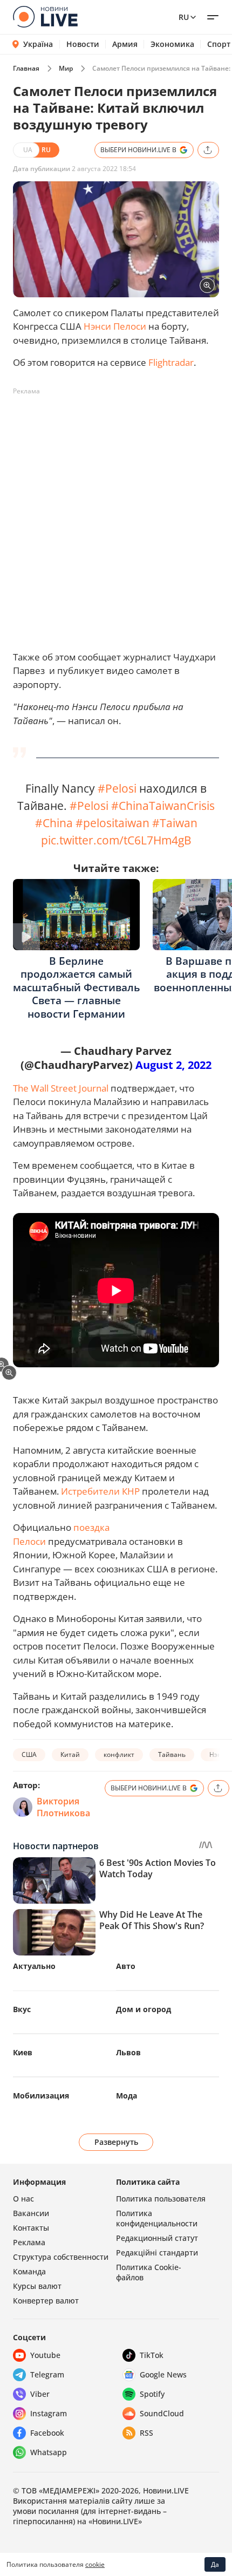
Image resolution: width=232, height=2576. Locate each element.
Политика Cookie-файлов (149, 2272)
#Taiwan (175, 823)
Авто (126, 1966)
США (29, 1754)
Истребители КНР (100, 1491)
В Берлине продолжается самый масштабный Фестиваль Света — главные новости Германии (76, 987)
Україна (38, 44)
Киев (23, 2052)
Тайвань (172, 1754)
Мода (127, 2095)
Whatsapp (49, 2452)
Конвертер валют (46, 2301)
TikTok (152, 2355)
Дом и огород (144, 2009)
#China (54, 823)
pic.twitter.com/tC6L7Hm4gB (116, 840)
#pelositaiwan (112, 823)
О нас (23, 2199)
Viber (40, 2394)
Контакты (31, 2228)
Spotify (152, 2394)
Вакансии (31, 2213)
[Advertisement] (116, 516)
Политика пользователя (161, 2199)
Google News (163, 2374)
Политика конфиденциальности (157, 2218)
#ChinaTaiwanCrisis (163, 805)
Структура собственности (61, 2257)
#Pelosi (117, 788)
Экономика (172, 44)
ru (184, 17)
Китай (70, 1754)
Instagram (49, 2413)
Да (215, 2564)
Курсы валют (37, 2286)
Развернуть (116, 2142)
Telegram (47, 2374)
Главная (26, 68)
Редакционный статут (157, 2238)
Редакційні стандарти (157, 2253)
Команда (29, 2271)
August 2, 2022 (173, 1065)
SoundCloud (162, 2413)
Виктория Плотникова (63, 1807)
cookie (95, 2564)
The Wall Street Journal (61, 1088)
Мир (66, 68)
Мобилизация (41, 2095)
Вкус (22, 2009)
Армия (125, 44)
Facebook (47, 2433)
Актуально (34, 1966)
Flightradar (171, 362)
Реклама (29, 2242)
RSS (146, 2433)
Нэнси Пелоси (115, 326)
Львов (128, 2052)
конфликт (119, 1754)
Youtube (45, 2355)
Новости (83, 44)
